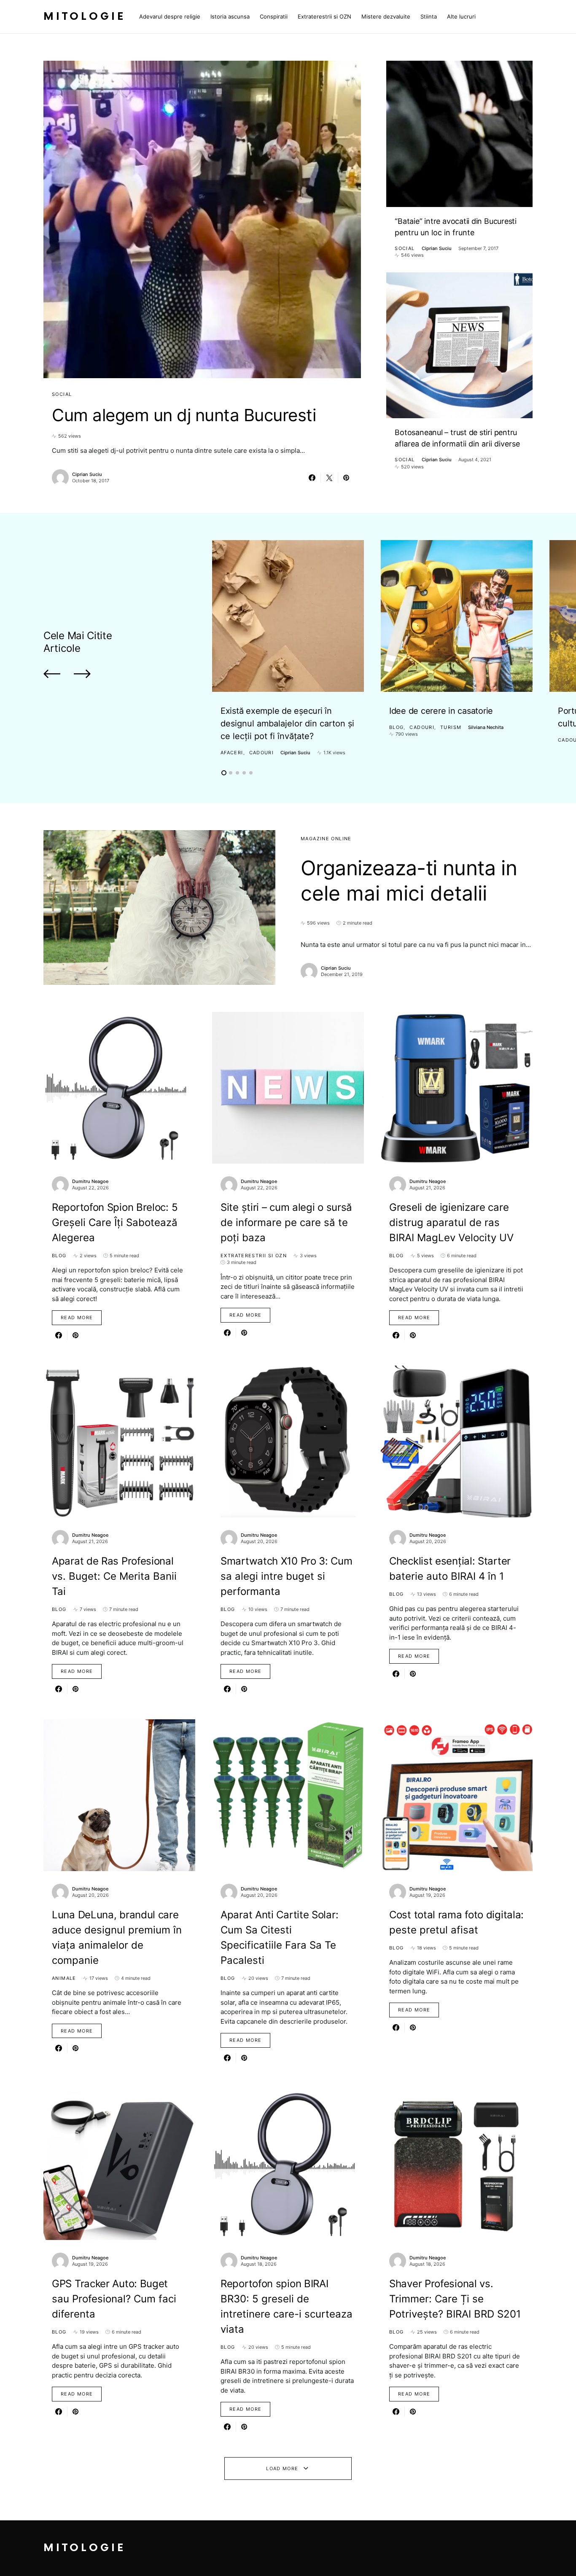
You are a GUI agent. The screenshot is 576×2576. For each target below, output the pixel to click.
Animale (64, 1978)
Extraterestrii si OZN (254, 1256)
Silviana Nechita (486, 727)
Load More (282, 2468)
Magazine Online (326, 839)
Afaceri (232, 753)
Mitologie (85, 17)
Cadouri (262, 753)
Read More (77, 1318)
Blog (397, 727)
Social (62, 394)
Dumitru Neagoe (90, 1181)
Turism (451, 727)
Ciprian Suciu (87, 474)
